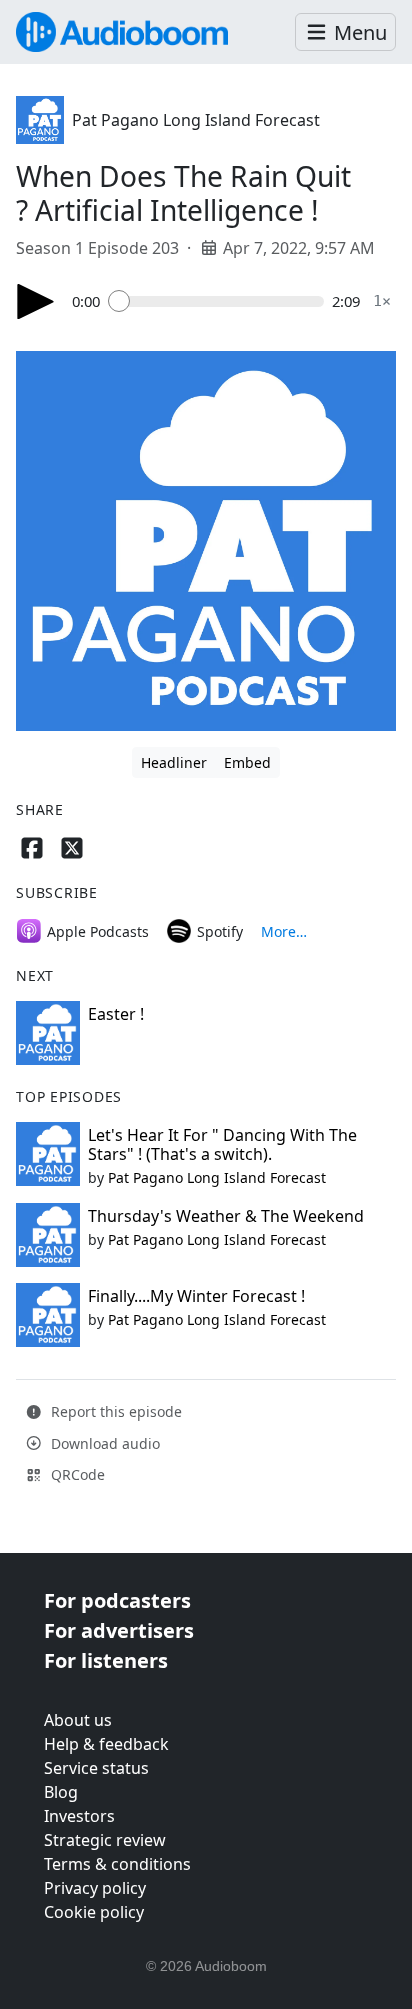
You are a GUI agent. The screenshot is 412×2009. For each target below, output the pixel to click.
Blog (61, 1792)
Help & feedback (106, 1744)
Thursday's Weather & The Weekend (226, 1216)
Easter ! (116, 1014)
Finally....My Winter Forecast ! (196, 1296)
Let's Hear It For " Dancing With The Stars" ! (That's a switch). (222, 1144)
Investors (79, 1816)
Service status (96, 1768)
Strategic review (105, 1840)
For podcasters (117, 1600)
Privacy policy (95, 1888)
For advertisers (119, 1630)
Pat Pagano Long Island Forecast (196, 120)
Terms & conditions (117, 1864)
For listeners (106, 1660)
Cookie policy (94, 1912)
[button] (345, 32)
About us (78, 1720)
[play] (36, 301)
